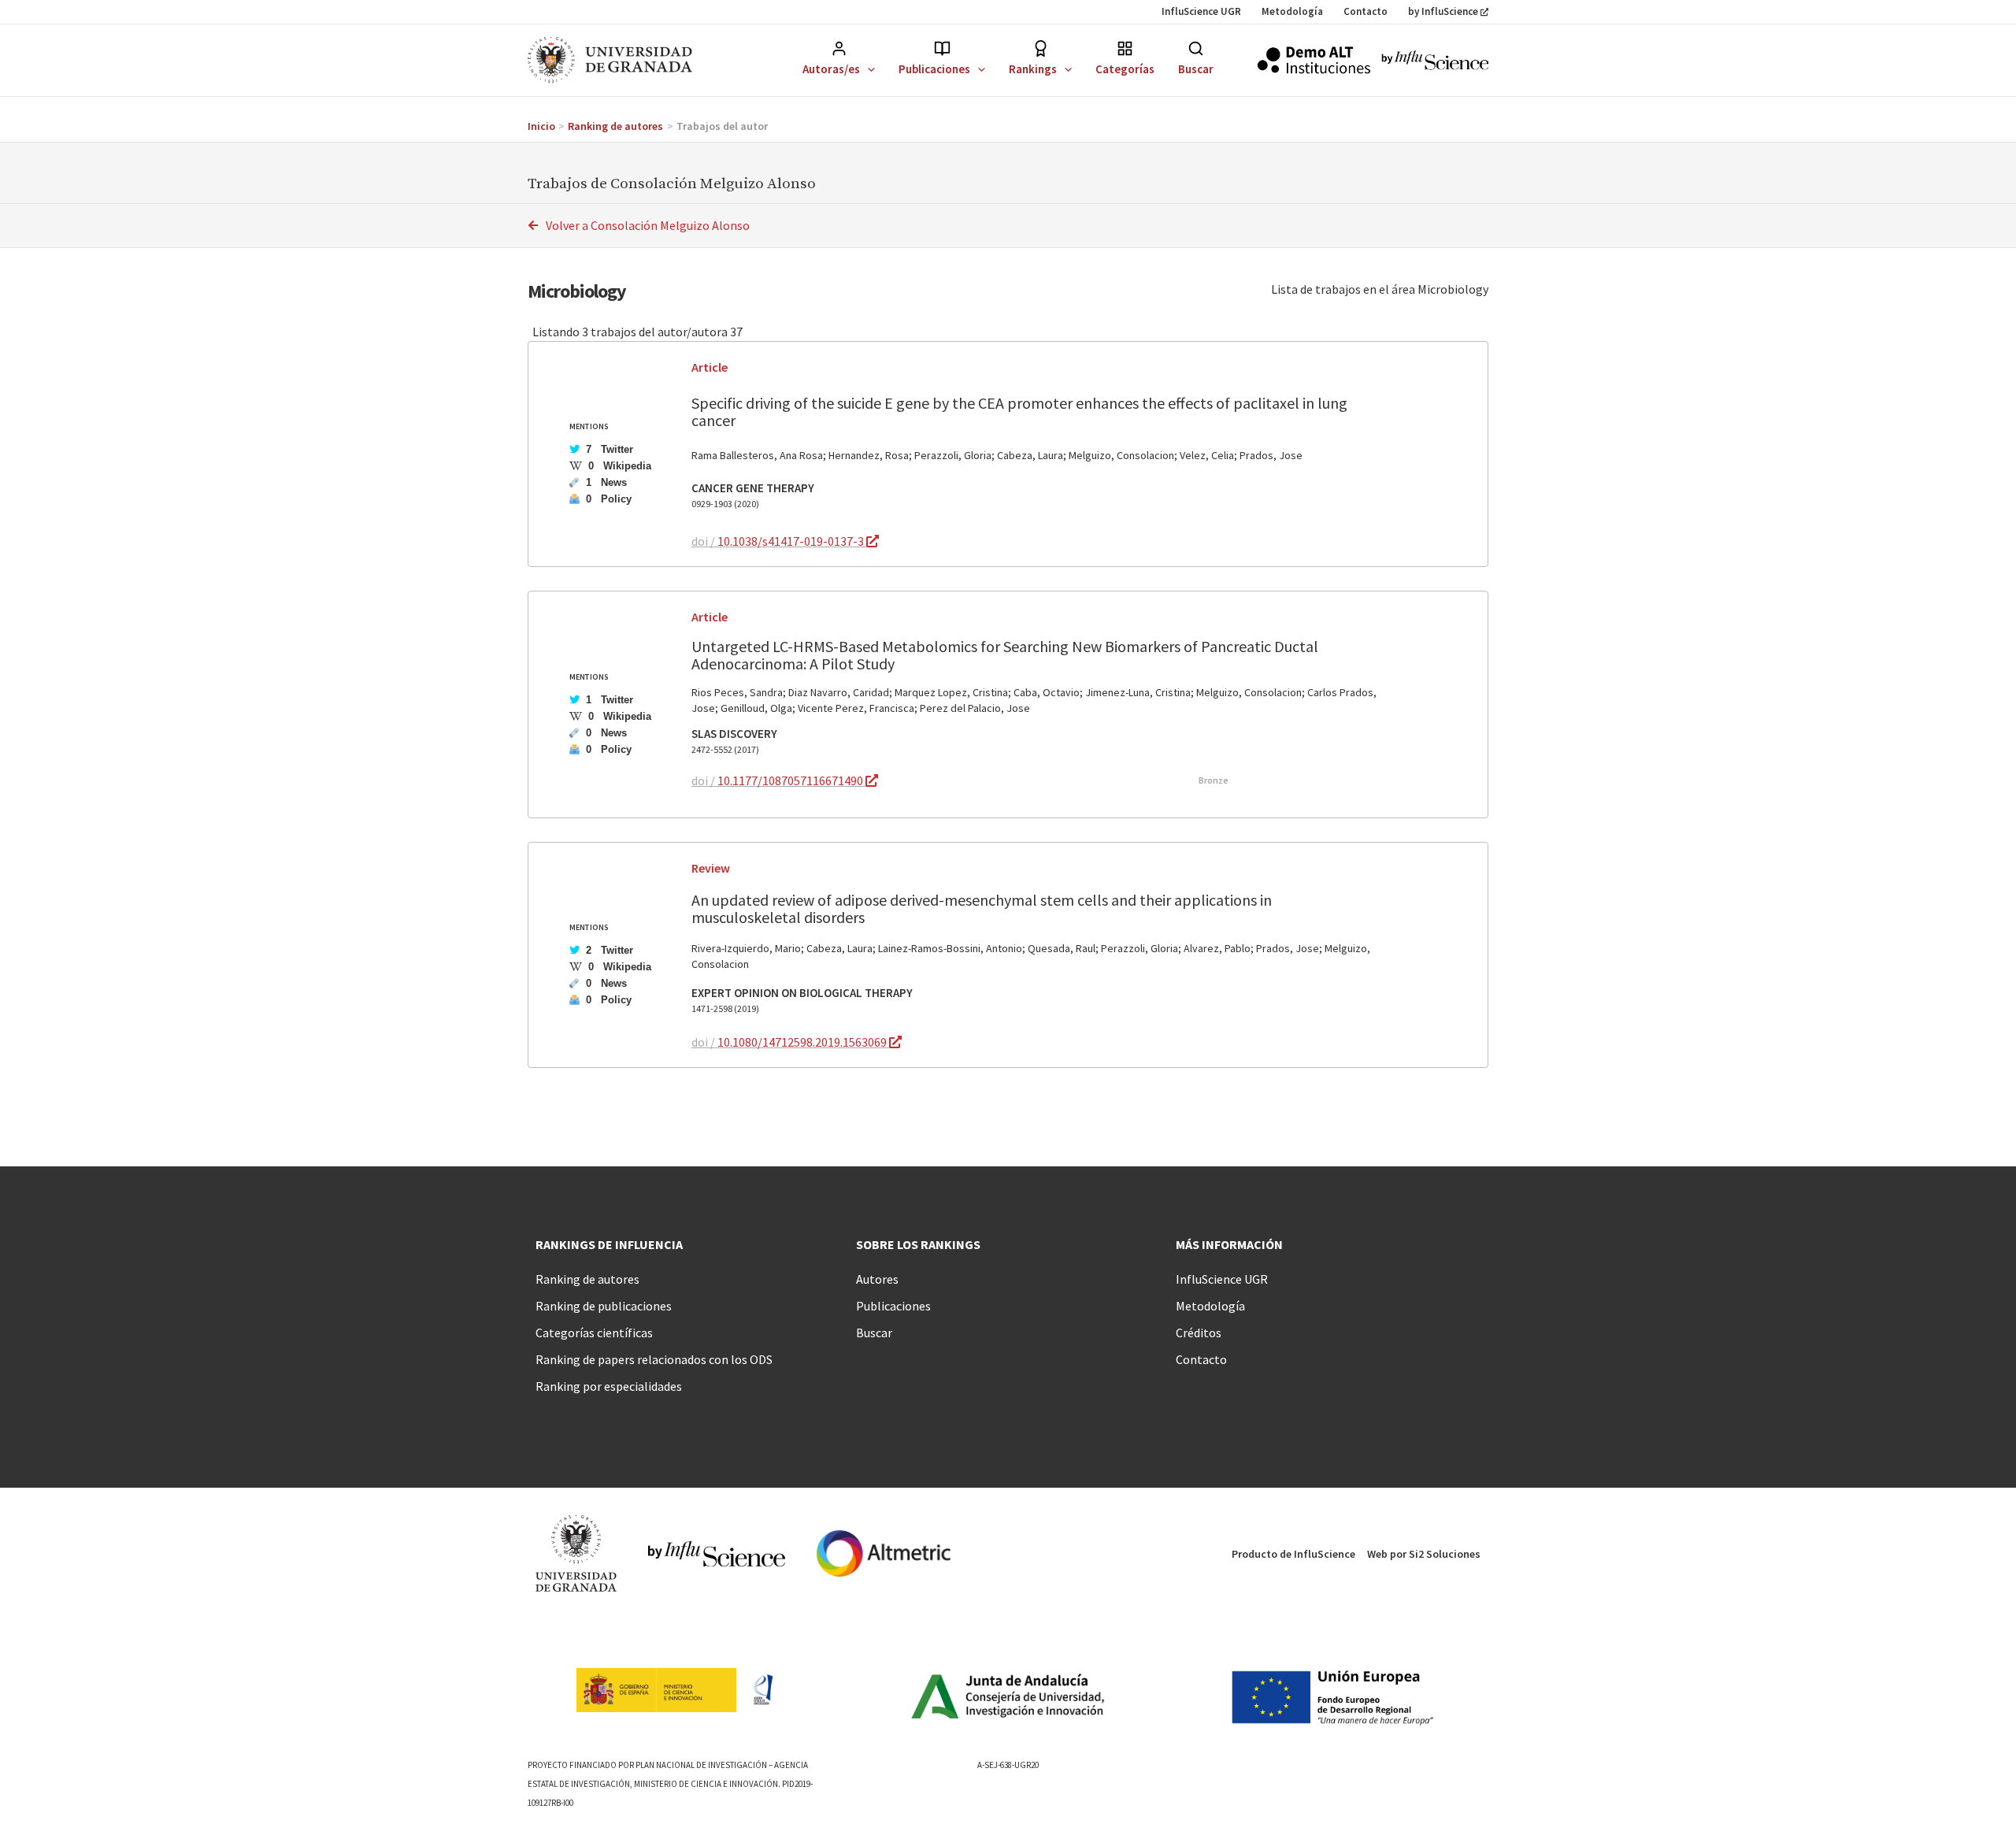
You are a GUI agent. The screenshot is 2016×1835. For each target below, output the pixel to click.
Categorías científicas (594, 1333)
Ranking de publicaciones (604, 1306)
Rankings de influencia (609, 1244)
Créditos (1199, 1333)
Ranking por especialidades (609, 1386)
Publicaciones (934, 69)
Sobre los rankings (918, 1244)
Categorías (1125, 69)
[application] (867, 69)
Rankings (1033, 69)
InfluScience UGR (1201, 11)
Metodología (1292, 11)
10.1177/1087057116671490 (791, 780)
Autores (877, 1279)
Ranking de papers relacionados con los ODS (654, 1359)
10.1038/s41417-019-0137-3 (792, 541)
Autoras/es (831, 69)
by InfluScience (1443, 11)
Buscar (1196, 69)
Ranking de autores (587, 1279)
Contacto (1366, 11)
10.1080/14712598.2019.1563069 (803, 1042)
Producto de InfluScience (1293, 1554)
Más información (1229, 1244)
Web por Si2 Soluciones (1424, 1554)
